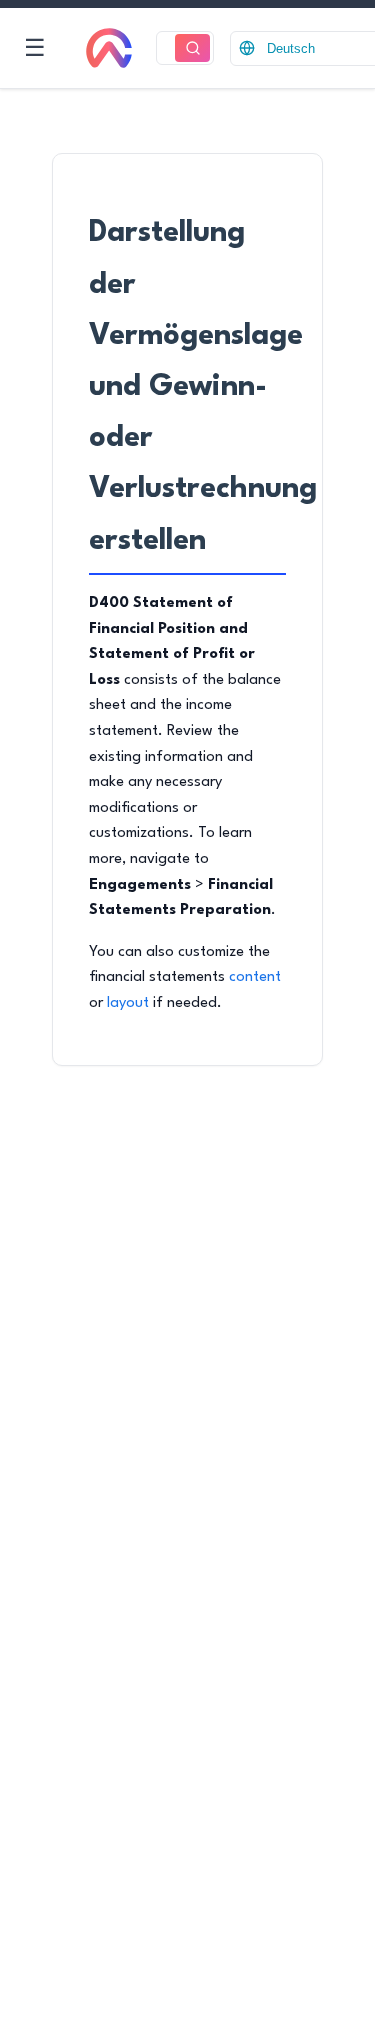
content (255, 977)
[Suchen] (192, 48)
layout (128, 1003)
